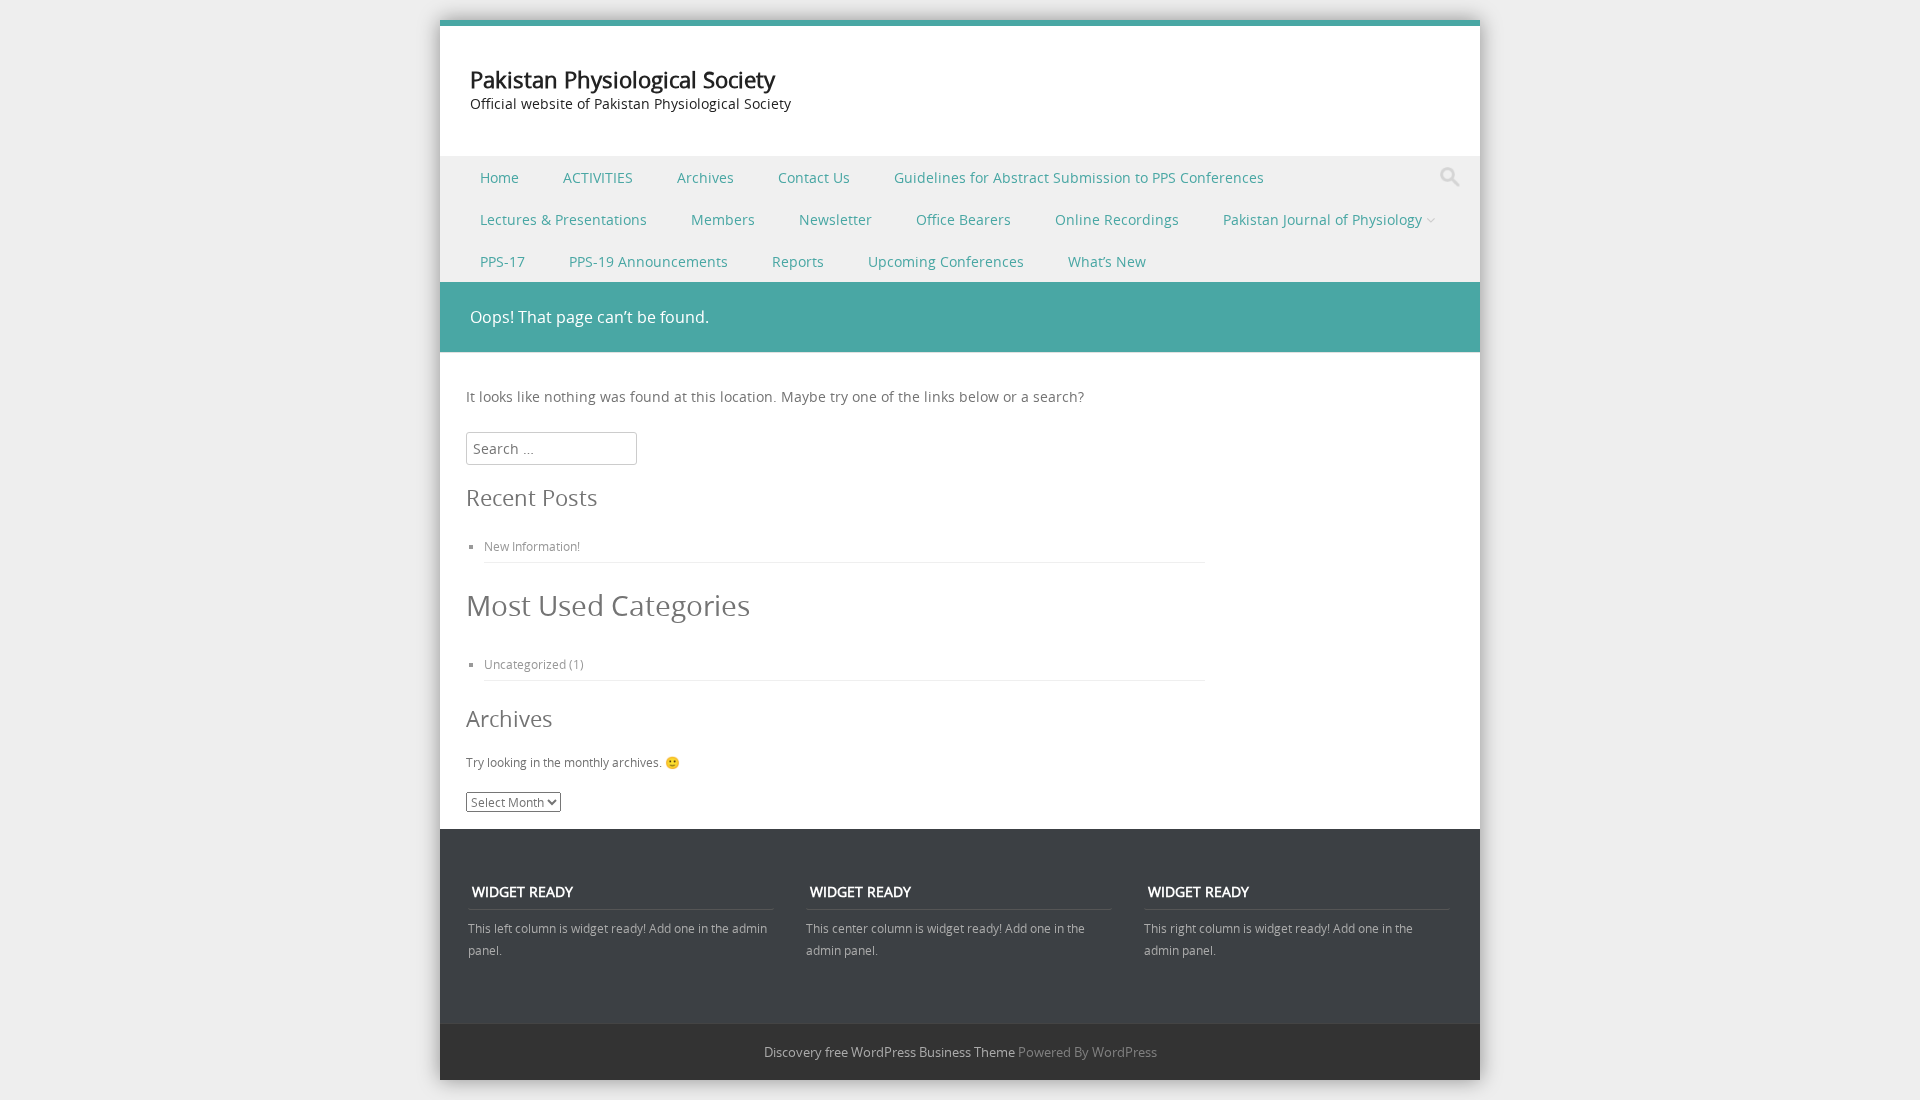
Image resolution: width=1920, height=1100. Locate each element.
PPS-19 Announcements (648, 261)
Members (723, 219)
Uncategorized (525, 664)
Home (499, 177)
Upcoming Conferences (946, 261)
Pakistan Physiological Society (622, 79)
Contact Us (814, 177)
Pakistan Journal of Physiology (1322, 219)
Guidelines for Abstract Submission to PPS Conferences (1079, 177)
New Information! (532, 546)
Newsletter (835, 219)
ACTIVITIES (598, 177)
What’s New (1107, 261)
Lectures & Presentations (563, 219)
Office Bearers (963, 219)
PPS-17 (502, 261)
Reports (798, 261)
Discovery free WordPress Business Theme (889, 1052)
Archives (705, 177)
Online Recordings (1117, 219)
